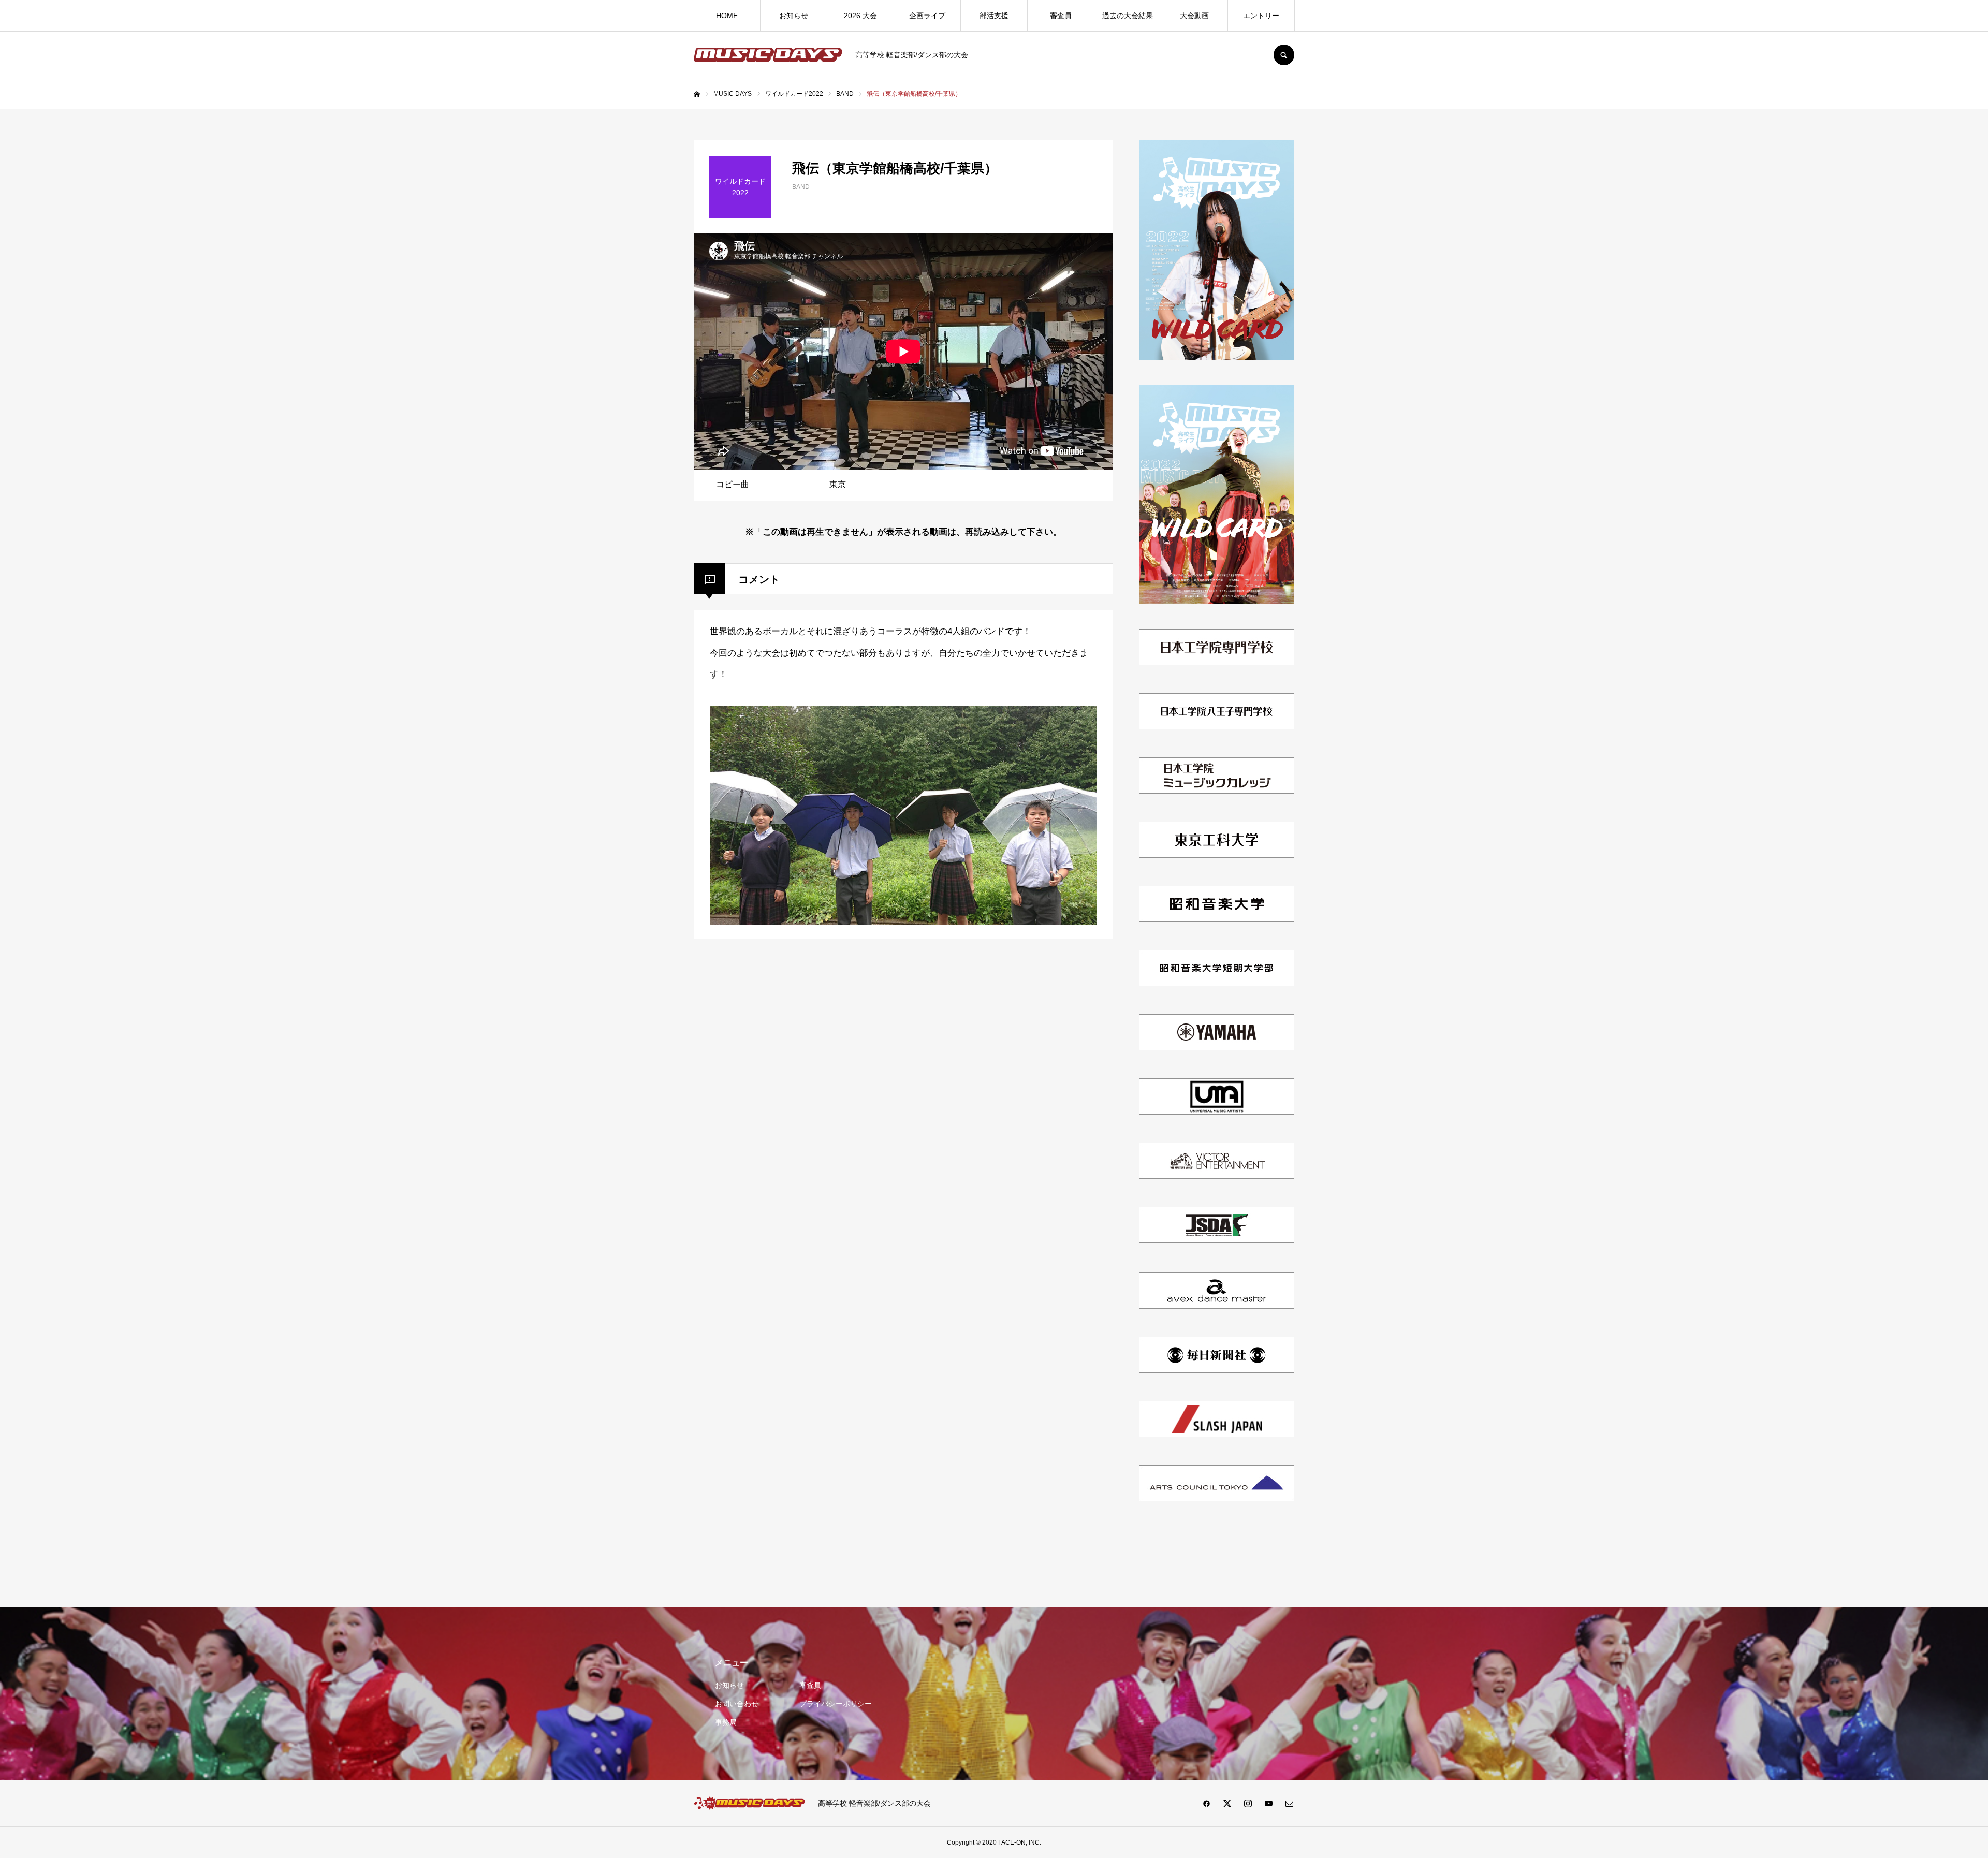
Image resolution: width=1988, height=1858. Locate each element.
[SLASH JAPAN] (1217, 1438)
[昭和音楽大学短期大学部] (1217, 987)
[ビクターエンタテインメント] (1217, 1180)
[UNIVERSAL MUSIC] (1217, 1115)
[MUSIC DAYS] (768, 55)
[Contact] (1289, 1803)
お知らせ (794, 16)
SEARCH (1284, 55)
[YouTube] (1268, 1803)
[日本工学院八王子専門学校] (1217, 730)
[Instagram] (1248, 1803)
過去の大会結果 (1128, 16)
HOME (727, 16)
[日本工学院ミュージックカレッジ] (1217, 794)
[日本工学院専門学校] (1217, 666)
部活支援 (994, 16)
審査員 (1061, 16)
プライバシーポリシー (836, 1704)
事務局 (726, 1722)
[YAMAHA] (1217, 1051)
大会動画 (1194, 16)
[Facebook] (1206, 1803)
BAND (801, 187)
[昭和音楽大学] (1217, 923)
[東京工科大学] (1217, 859)
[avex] (1217, 1310)
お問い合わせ (737, 1704)
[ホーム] (697, 94)
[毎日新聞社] (1217, 1374)
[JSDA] (1217, 1245)
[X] (1227, 1803)
